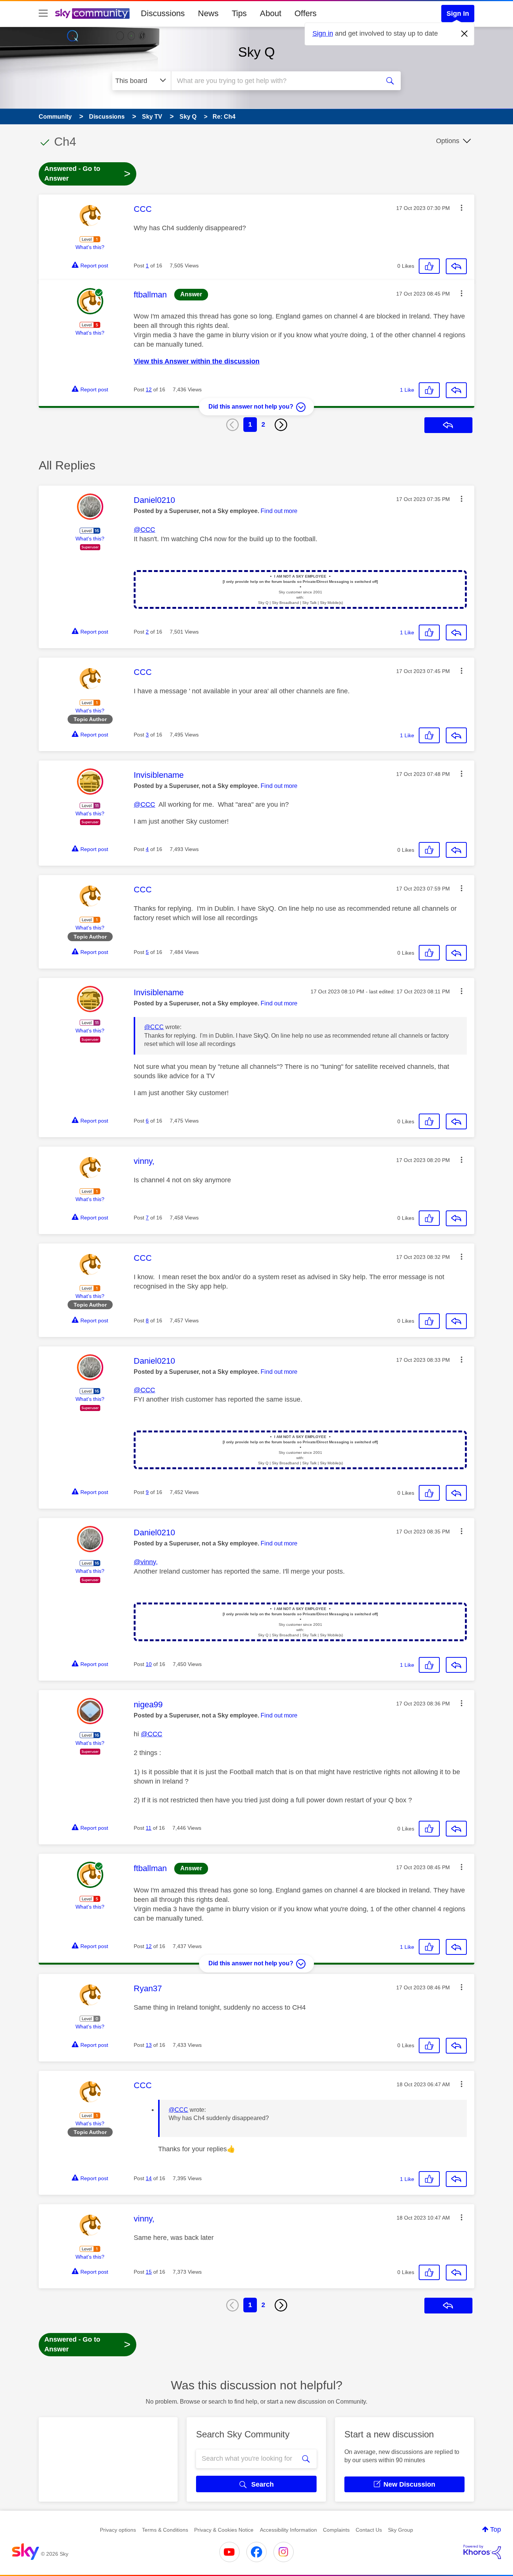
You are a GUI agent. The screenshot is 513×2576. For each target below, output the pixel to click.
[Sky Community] (92, 14)
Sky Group (401, 2530)
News (208, 13)
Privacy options (118, 2530)
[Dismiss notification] (465, 34)
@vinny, (146, 1562)
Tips (239, 13)
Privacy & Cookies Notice (224, 2530)
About (271, 13)
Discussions (163, 13)
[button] (462, 208)
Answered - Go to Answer (88, 174)
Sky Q (256, 52)
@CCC (144, 530)
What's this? (90, 247)
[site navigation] (43, 14)
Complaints (336, 2530)
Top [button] (496, 2529)
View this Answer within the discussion (197, 361)
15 (149, 2272)
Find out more (279, 511)
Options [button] (448, 141)
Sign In (458, 14)
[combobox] (275, 81)
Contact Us (369, 2530)
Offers (306, 13)
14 (149, 2178)
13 (149, 2045)
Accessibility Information (288, 2530)
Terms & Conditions (165, 2530)
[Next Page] (281, 425)
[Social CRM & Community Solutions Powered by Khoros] (482, 2552)
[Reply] (456, 266)
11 (149, 1828)
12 (149, 389)
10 (149, 1664)
